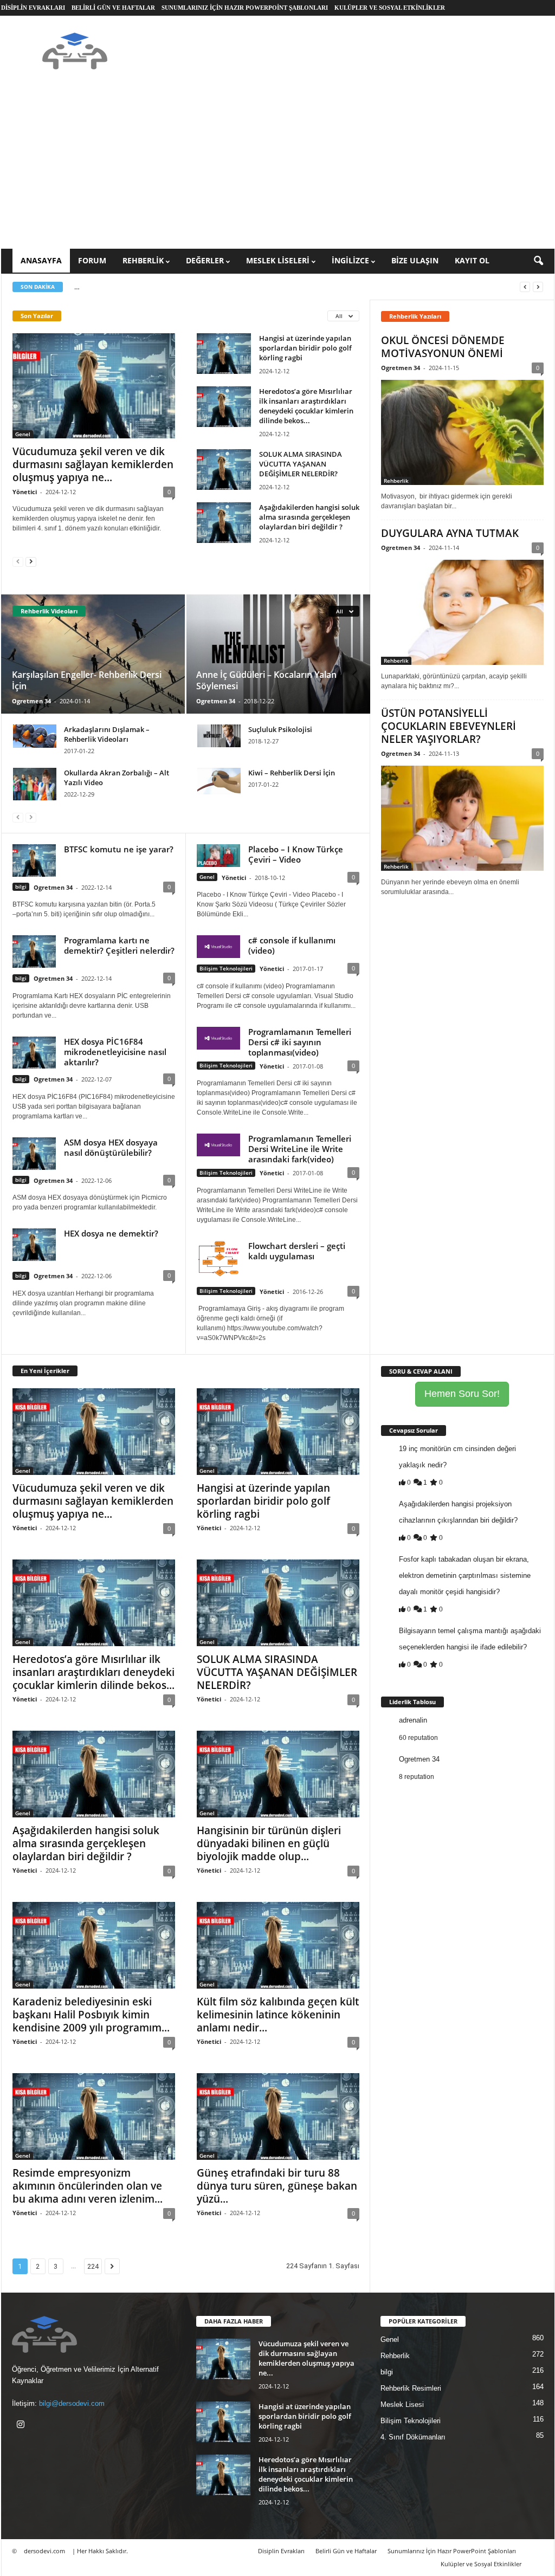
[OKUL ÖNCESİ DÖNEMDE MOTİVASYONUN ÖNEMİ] (462, 432)
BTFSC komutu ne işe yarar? (119, 849)
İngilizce (350, 260)
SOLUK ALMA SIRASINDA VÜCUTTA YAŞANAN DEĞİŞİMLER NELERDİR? (301, 464)
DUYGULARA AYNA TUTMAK (450, 533)
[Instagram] (22, 2426)
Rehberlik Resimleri (411, 2388)
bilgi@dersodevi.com (72, 2403)
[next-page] (31, 561)
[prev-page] (18, 561)
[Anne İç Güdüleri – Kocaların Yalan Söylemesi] (278, 654)
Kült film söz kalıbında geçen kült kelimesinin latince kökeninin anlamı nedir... (278, 2015)
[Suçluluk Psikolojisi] (219, 736)
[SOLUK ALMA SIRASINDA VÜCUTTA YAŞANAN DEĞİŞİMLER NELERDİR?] (224, 470)
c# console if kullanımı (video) (292, 945)
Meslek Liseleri (278, 260)
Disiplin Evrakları (33, 8)
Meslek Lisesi (402, 2405)
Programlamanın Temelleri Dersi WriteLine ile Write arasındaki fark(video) (300, 1149)
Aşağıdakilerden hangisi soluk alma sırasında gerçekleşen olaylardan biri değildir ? (309, 517)
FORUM (92, 260)
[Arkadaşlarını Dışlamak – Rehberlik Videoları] (35, 736)
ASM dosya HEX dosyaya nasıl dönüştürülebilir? (111, 1147)
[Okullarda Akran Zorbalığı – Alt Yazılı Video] (35, 784)
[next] (538, 287)
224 (93, 2266)
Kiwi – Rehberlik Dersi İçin (292, 773)
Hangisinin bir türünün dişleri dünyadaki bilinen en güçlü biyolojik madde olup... (269, 1843)
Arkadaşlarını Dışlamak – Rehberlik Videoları (107, 734)
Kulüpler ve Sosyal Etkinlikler (390, 8)
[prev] (525, 287)
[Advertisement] (278, 167)
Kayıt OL (472, 260)
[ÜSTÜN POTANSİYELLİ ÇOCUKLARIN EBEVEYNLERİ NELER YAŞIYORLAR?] (462, 818)
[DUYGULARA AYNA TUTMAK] (462, 612)
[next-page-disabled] (31, 817)
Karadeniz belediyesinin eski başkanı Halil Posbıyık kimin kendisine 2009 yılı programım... (91, 2015)
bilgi (21, 886)
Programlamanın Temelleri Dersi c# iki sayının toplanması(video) (300, 1042)
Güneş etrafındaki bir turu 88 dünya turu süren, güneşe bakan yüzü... (277, 2186)
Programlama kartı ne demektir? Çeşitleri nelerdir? (119, 945)
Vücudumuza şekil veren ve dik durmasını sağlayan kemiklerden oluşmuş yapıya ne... (93, 464)
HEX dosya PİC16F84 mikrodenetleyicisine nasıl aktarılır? (115, 1052)
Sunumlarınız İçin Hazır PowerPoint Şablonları (245, 8)
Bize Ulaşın (415, 260)
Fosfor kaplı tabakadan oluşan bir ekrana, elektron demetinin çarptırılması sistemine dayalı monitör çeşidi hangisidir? (465, 1575)
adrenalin (413, 1720)
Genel (23, 434)
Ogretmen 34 (31, 701)
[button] (538, 261)
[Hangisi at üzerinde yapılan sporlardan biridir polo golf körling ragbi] (224, 354)
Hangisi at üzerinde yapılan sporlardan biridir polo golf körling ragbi (305, 348)
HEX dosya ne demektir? (111, 1233)
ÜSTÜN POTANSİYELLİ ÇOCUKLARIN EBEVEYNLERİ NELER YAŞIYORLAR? (448, 726)
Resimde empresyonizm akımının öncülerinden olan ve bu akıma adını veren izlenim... (88, 2186)
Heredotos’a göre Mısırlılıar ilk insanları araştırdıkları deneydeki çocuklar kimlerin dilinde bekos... (306, 406)
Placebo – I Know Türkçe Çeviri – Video (296, 854)
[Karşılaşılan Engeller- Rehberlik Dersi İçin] (93, 654)
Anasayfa (41, 260)
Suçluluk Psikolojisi (280, 729)
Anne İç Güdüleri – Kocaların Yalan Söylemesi (266, 680)
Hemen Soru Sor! (462, 1394)
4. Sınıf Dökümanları (413, 2437)
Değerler (205, 260)
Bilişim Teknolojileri (226, 968)
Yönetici (25, 492)
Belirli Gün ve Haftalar (113, 8)
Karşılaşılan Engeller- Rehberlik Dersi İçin (87, 680)
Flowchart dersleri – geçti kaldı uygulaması (297, 1251)
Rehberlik (143, 260)
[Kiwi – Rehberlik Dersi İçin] (219, 781)
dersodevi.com (44, 2551)
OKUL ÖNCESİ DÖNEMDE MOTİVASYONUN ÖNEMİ (443, 347)
